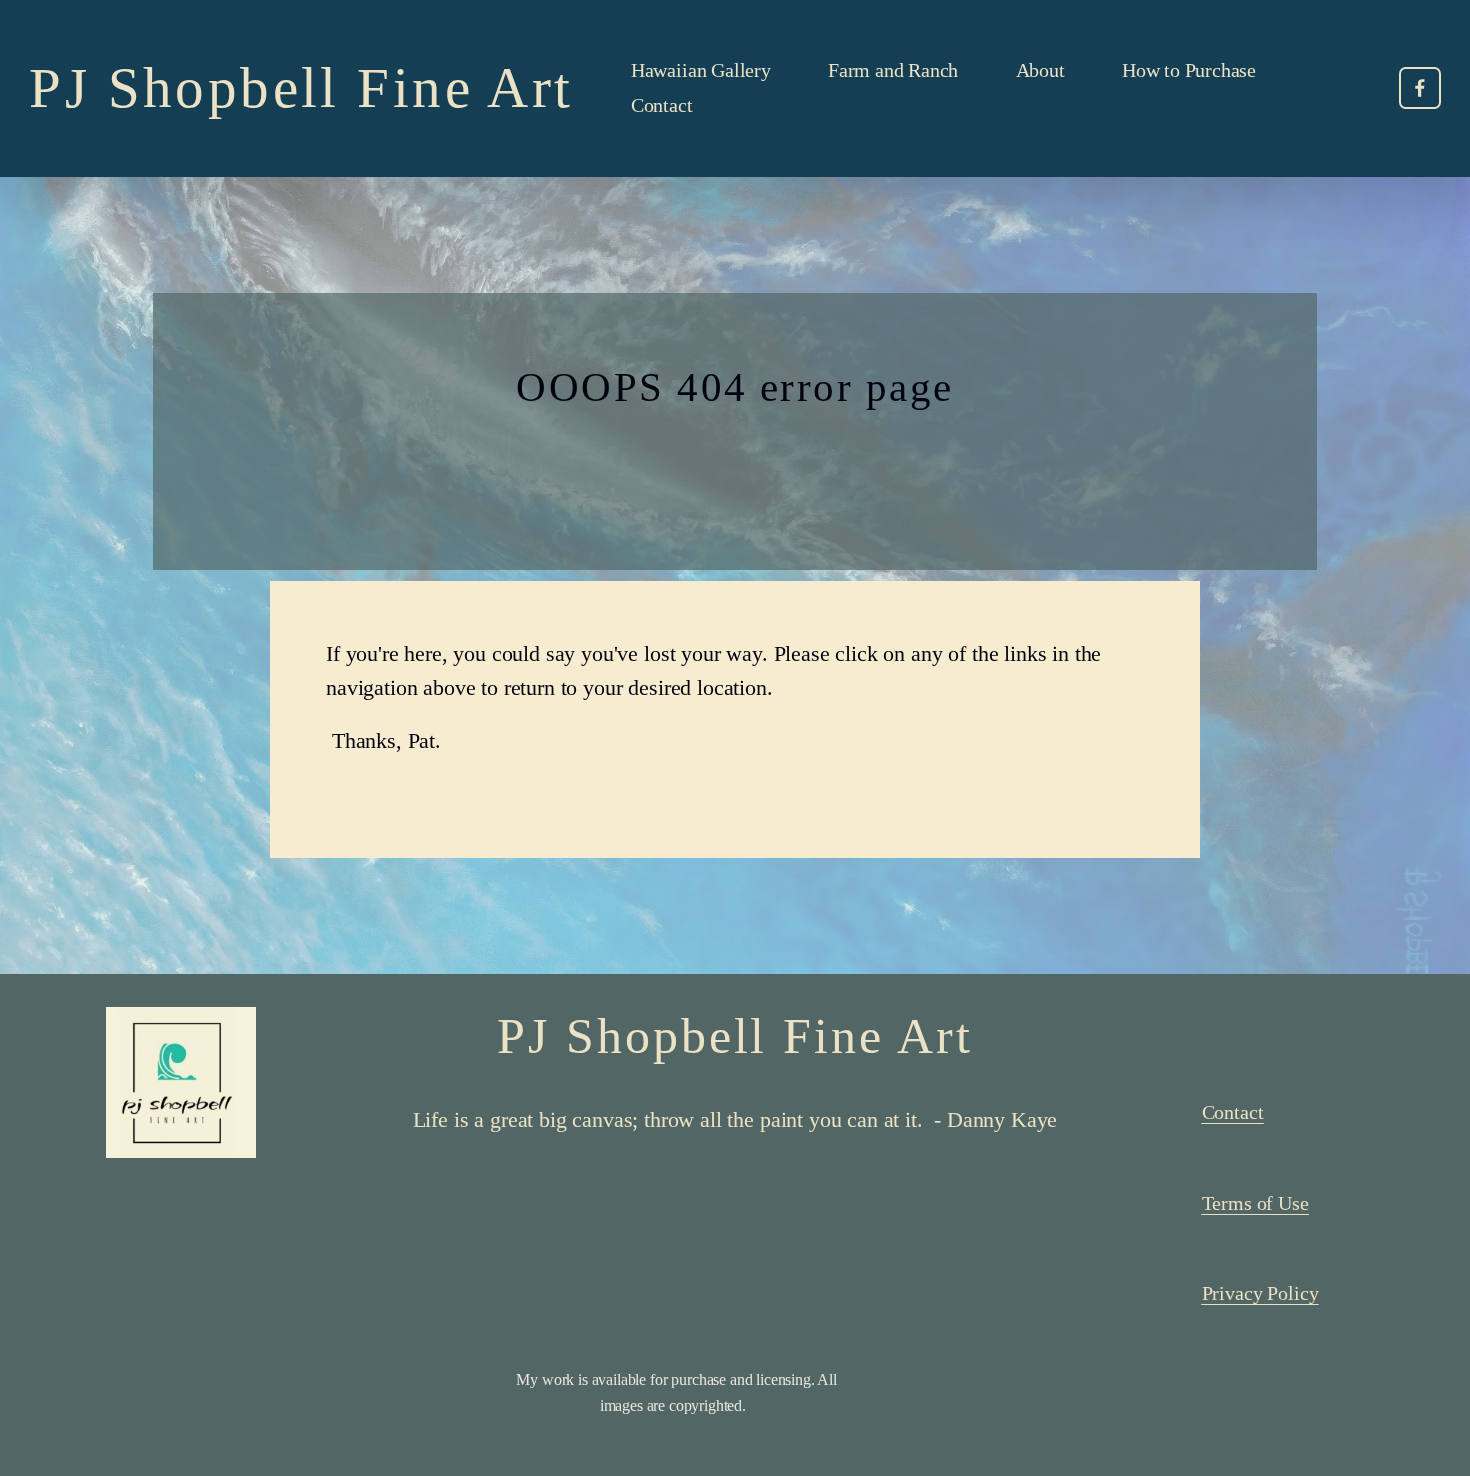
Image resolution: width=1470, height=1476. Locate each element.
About (1040, 70)
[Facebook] (1420, 88)
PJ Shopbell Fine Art (301, 87)
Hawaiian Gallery (701, 70)
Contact (662, 105)
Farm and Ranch (893, 70)
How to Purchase (1189, 70)
